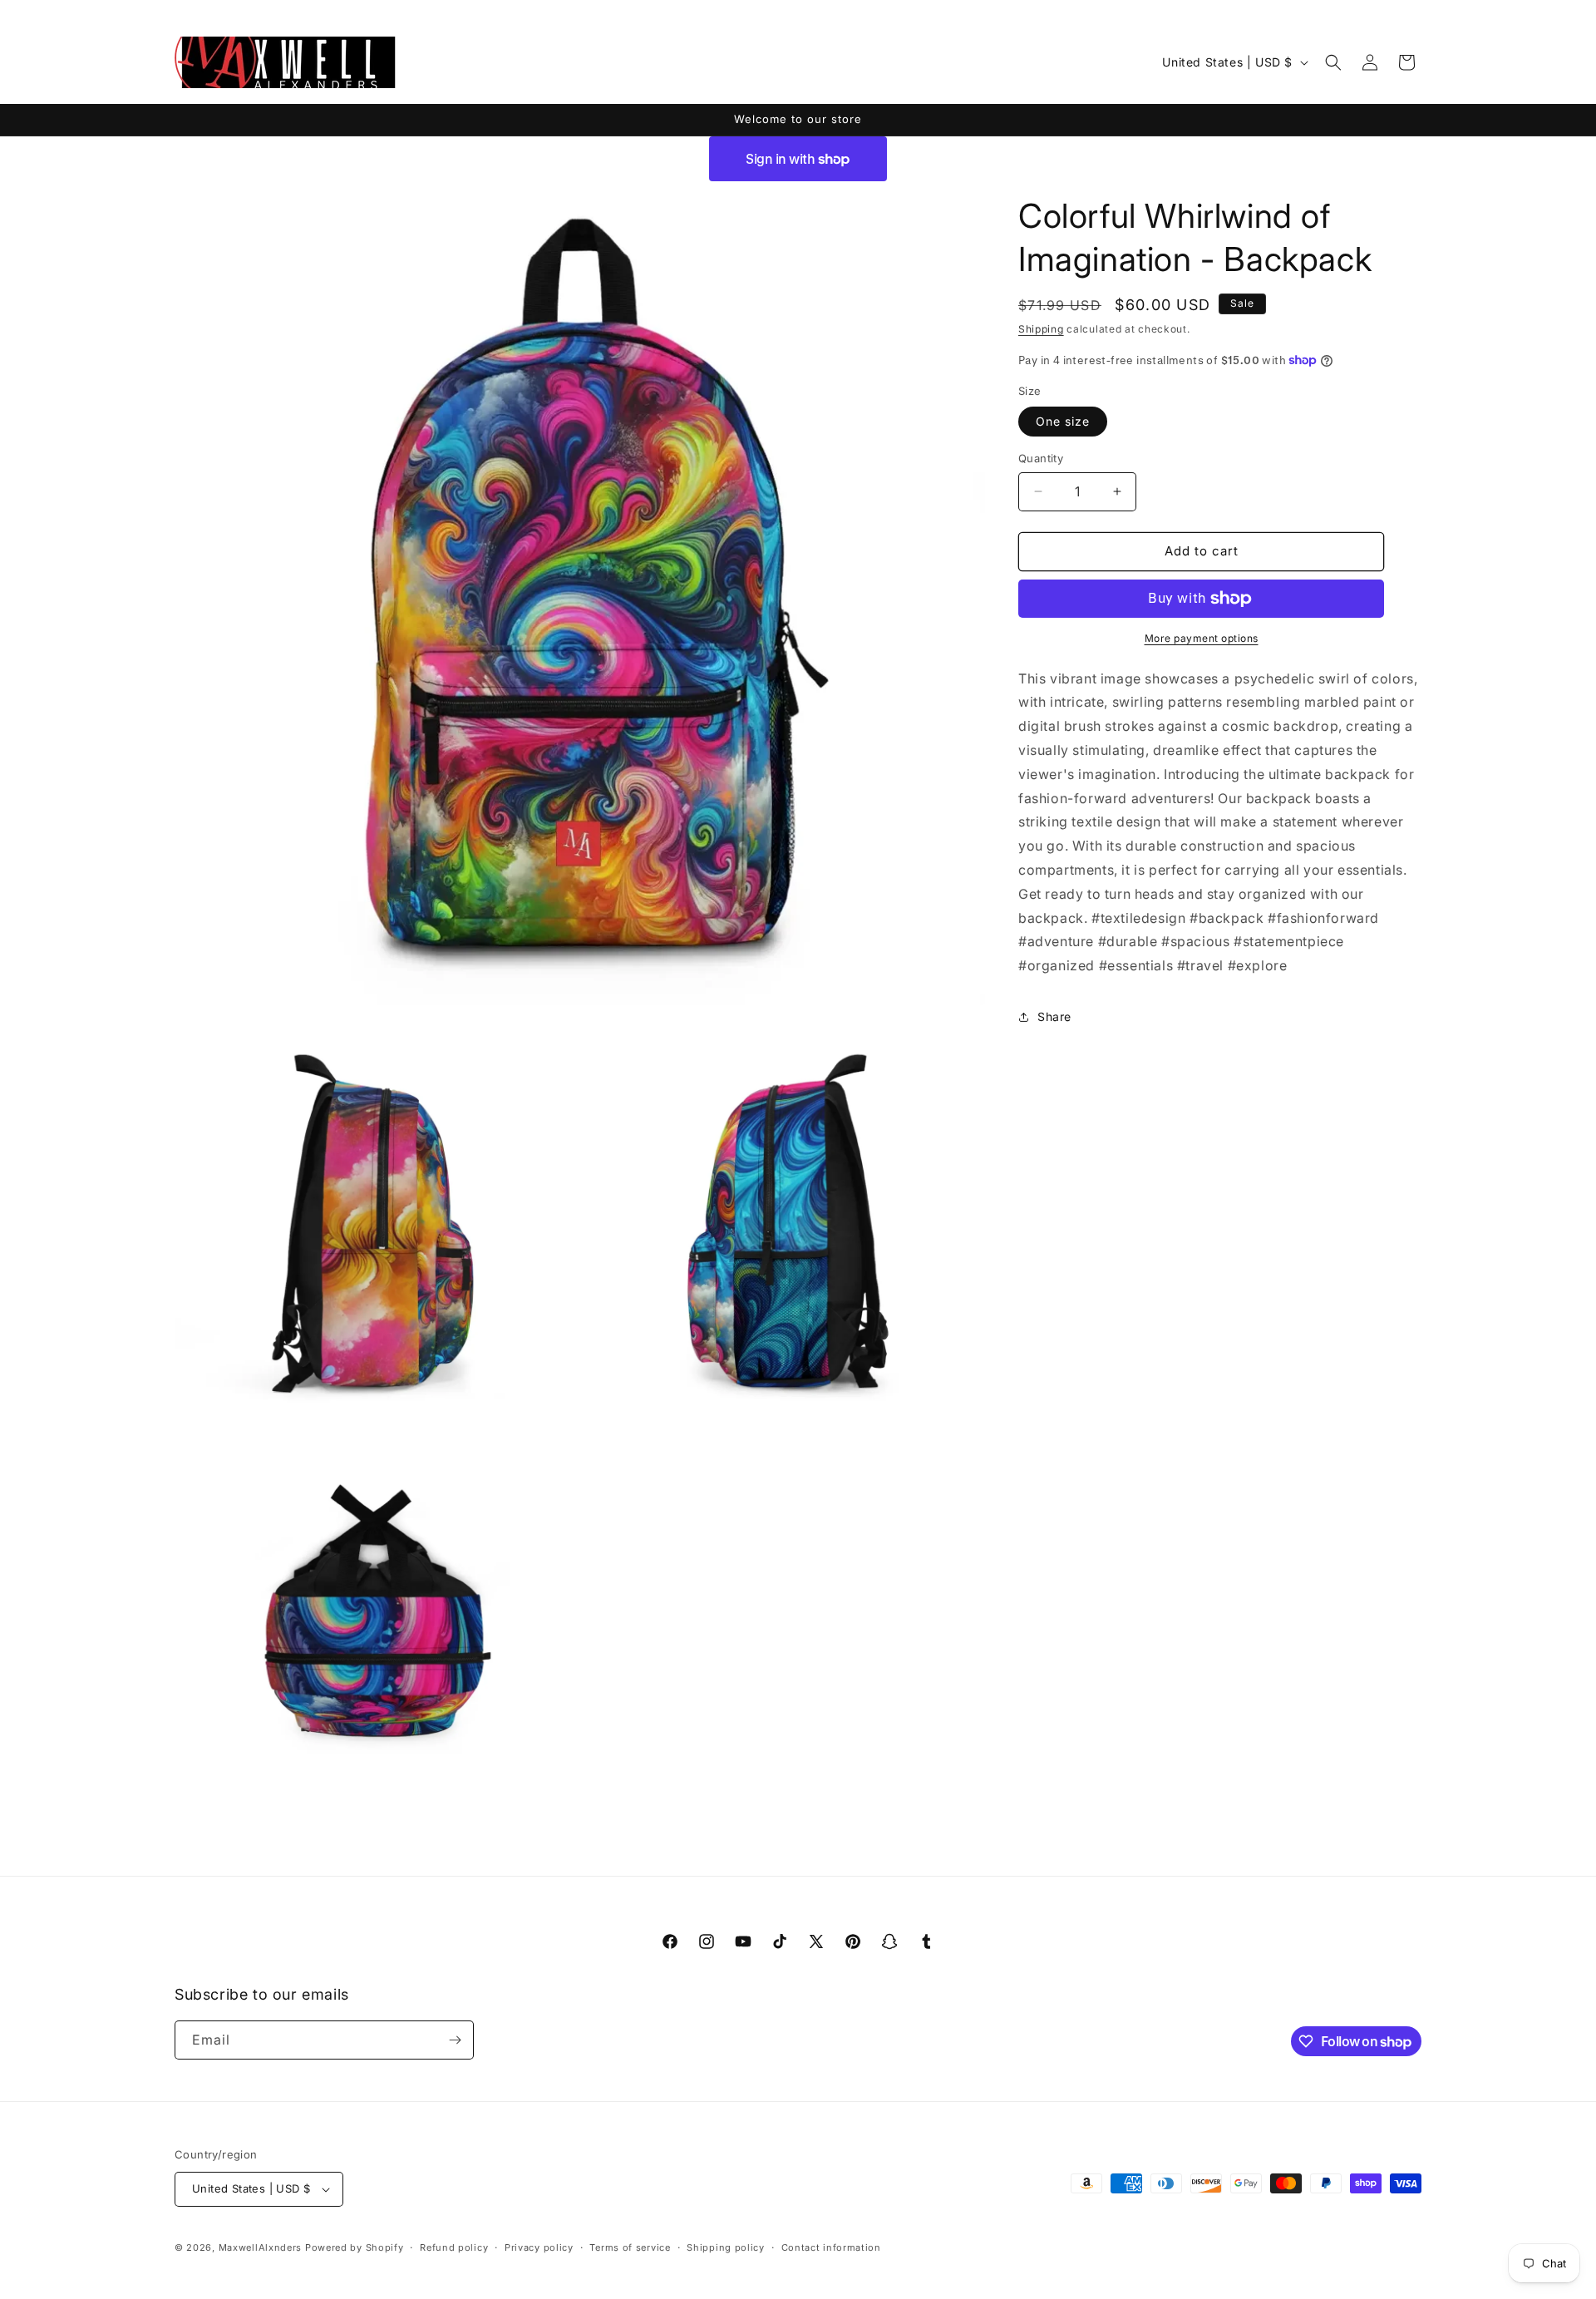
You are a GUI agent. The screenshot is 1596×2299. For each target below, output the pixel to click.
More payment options (1202, 638)
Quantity (1041, 458)
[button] (1333, 62)
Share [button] (1054, 1016)
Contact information (831, 2247)
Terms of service (630, 2247)
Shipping (1041, 329)
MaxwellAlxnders (261, 2247)
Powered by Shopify (355, 2247)
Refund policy (454, 2247)
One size (1063, 421)
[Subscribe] (455, 2040)
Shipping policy (726, 2247)
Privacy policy (539, 2247)
